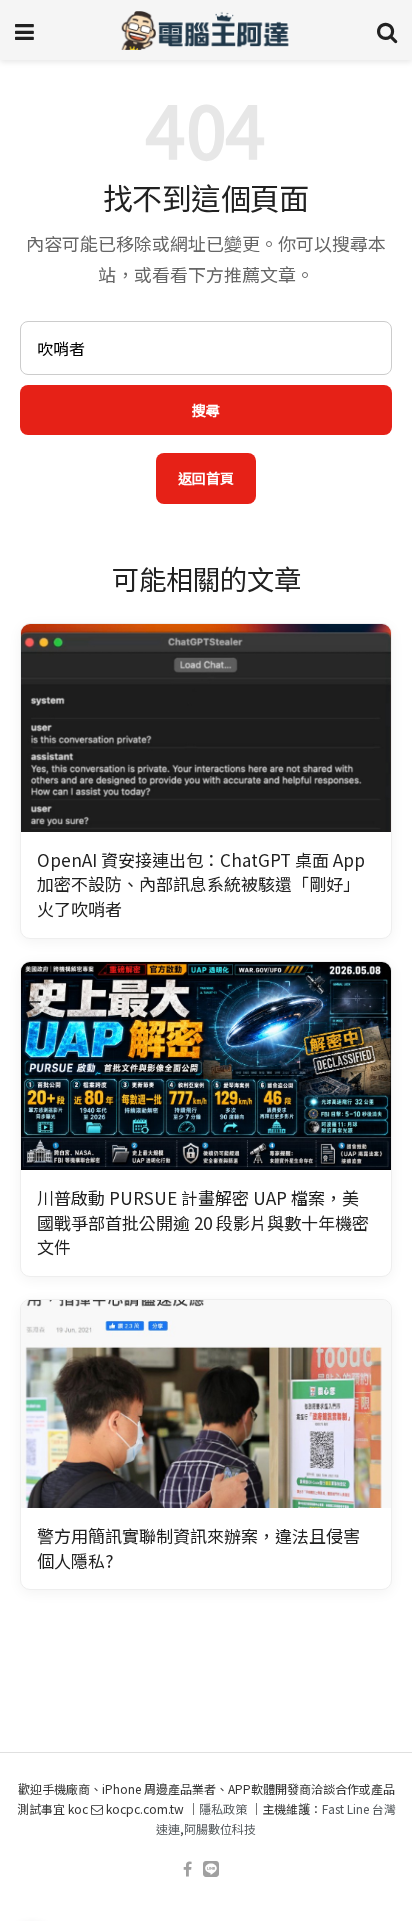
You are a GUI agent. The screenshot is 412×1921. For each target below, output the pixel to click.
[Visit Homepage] (205, 30)
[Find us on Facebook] (187, 1869)
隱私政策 (223, 1808)
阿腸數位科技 (220, 1828)
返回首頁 (206, 478)
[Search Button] (387, 30)
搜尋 (206, 410)
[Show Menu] (24, 30)
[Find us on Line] (211, 1869)
